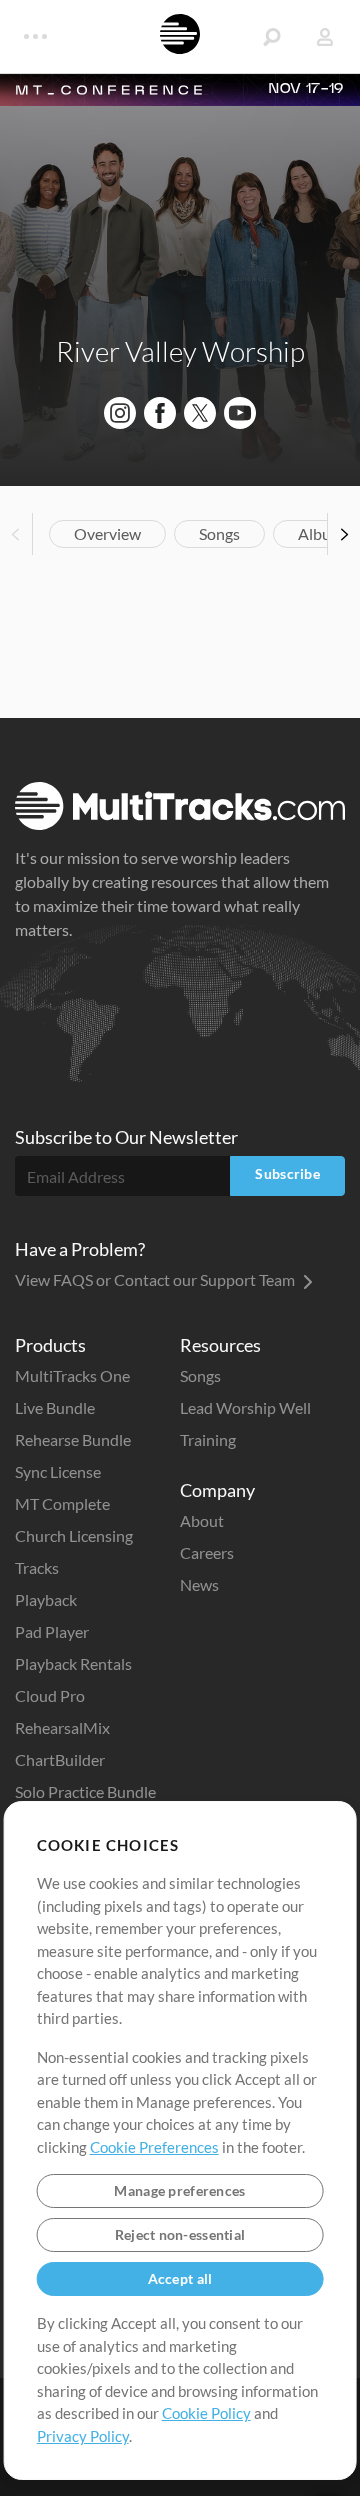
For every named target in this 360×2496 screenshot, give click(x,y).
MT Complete (62, 1503)
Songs (219, 533)
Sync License (58, 1471)
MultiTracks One (72, 1375)
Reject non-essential (180, 2234)
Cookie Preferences (154, 2147)
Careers (207, 1552)
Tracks (37, 1567)
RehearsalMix (62, 1727)
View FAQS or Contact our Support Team (156, 1279)
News (199, 1584)
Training (208, 1439)
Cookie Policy (206, 2413)
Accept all (180, 2278)
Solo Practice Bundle (85, 1791)
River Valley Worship (180, 351)
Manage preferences (179, 2190)
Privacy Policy (83, 2436)
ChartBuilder (60, 1759)
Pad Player (52, 1631)
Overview (107, 533)
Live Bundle (55, 1407)
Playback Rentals (73, 1663)
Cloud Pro (50, 1695)
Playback (46, 1599)
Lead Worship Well (245, 1407)
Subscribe (287, 1173)
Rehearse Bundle (73, 1439)
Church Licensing (74, 1535)
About (202, 1520)
